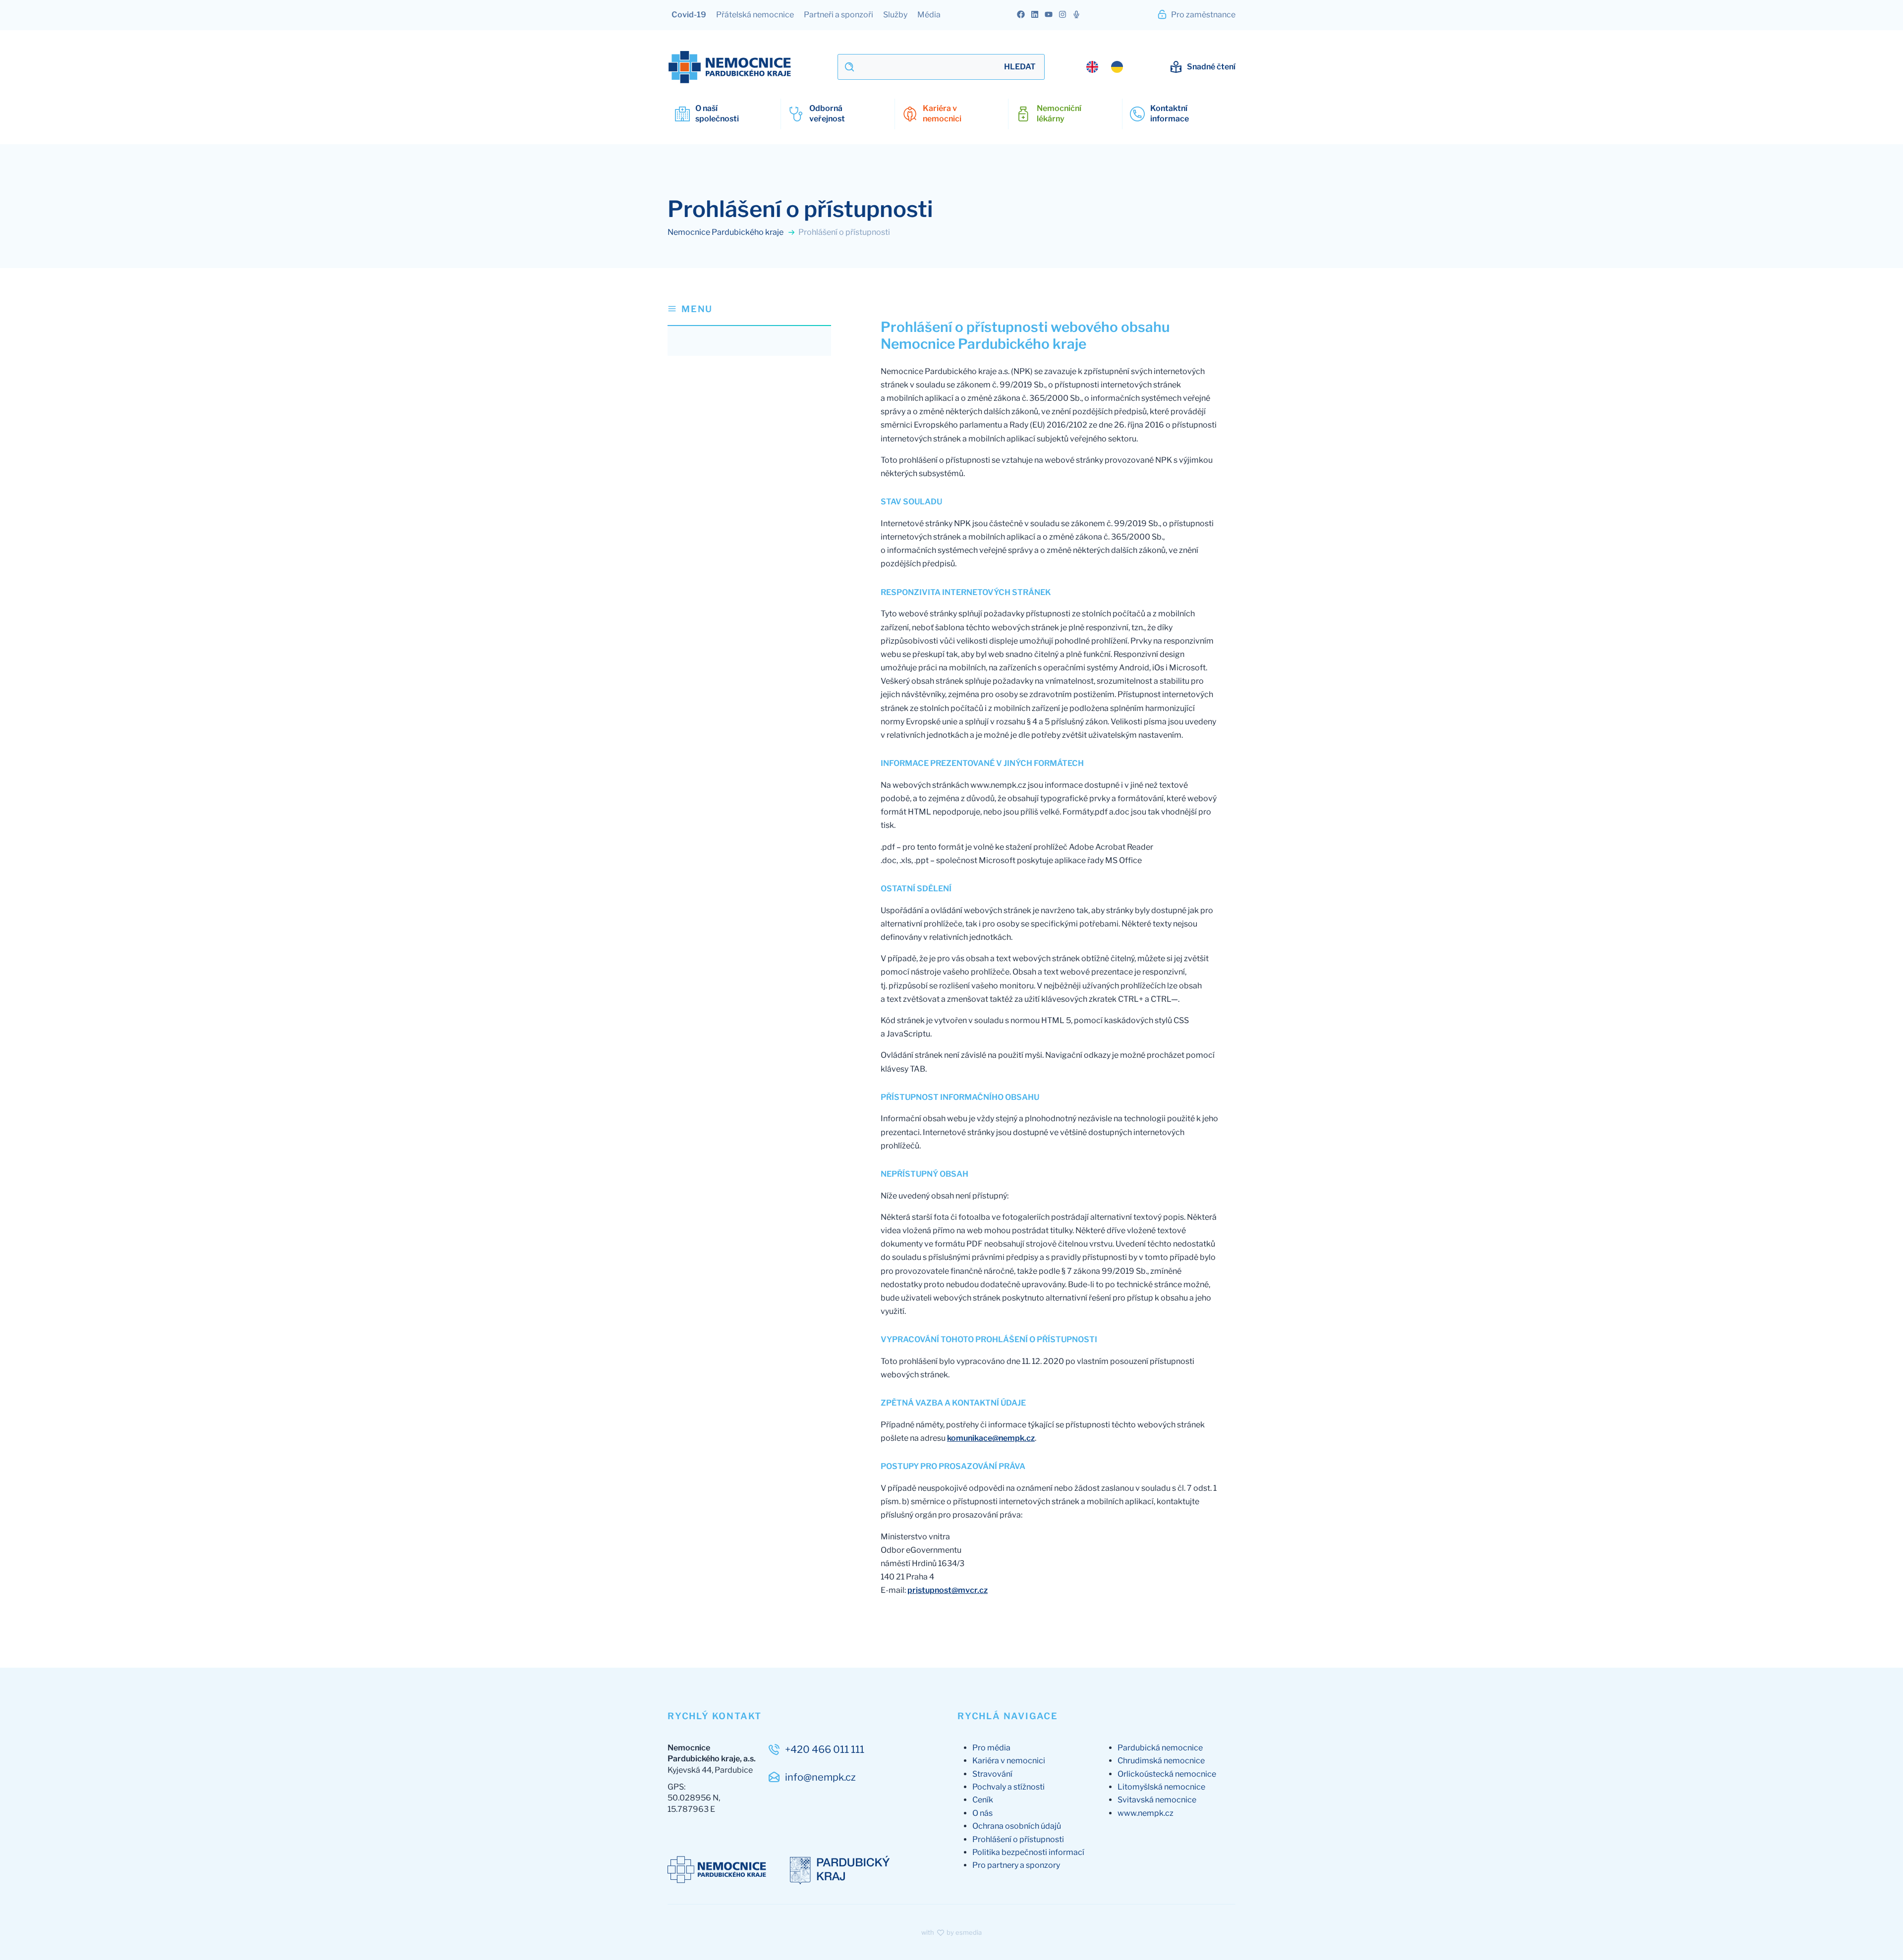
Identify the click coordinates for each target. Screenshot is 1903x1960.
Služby (895, 15)
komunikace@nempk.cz (991, 1438)
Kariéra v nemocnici (1009, 1761)
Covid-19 (689, 15)
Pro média (991, 1748)
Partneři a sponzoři (839, 15)
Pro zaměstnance (1203, 15)
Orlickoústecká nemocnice (1167, 1774)
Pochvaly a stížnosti (1008, 1787)
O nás (982, 1813)
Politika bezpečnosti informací (1028, 1852)
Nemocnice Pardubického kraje (726, 232)
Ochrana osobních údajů (1017, 1826)
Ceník (983, 1800)
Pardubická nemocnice (1160, 1748)
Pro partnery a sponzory (1016, 1865)
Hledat (1020, 67)
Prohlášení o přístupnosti (1018, 1839)
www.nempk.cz (1146, 1813)
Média (929, 15)
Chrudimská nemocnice (1161, 1761)
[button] (749, 314)
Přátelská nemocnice (755, 15)
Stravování (992, 1774)
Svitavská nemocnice (1157, 1800)
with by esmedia (951, 1932)
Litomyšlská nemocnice (1161, 1787)
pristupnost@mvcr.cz (948, 1590)
